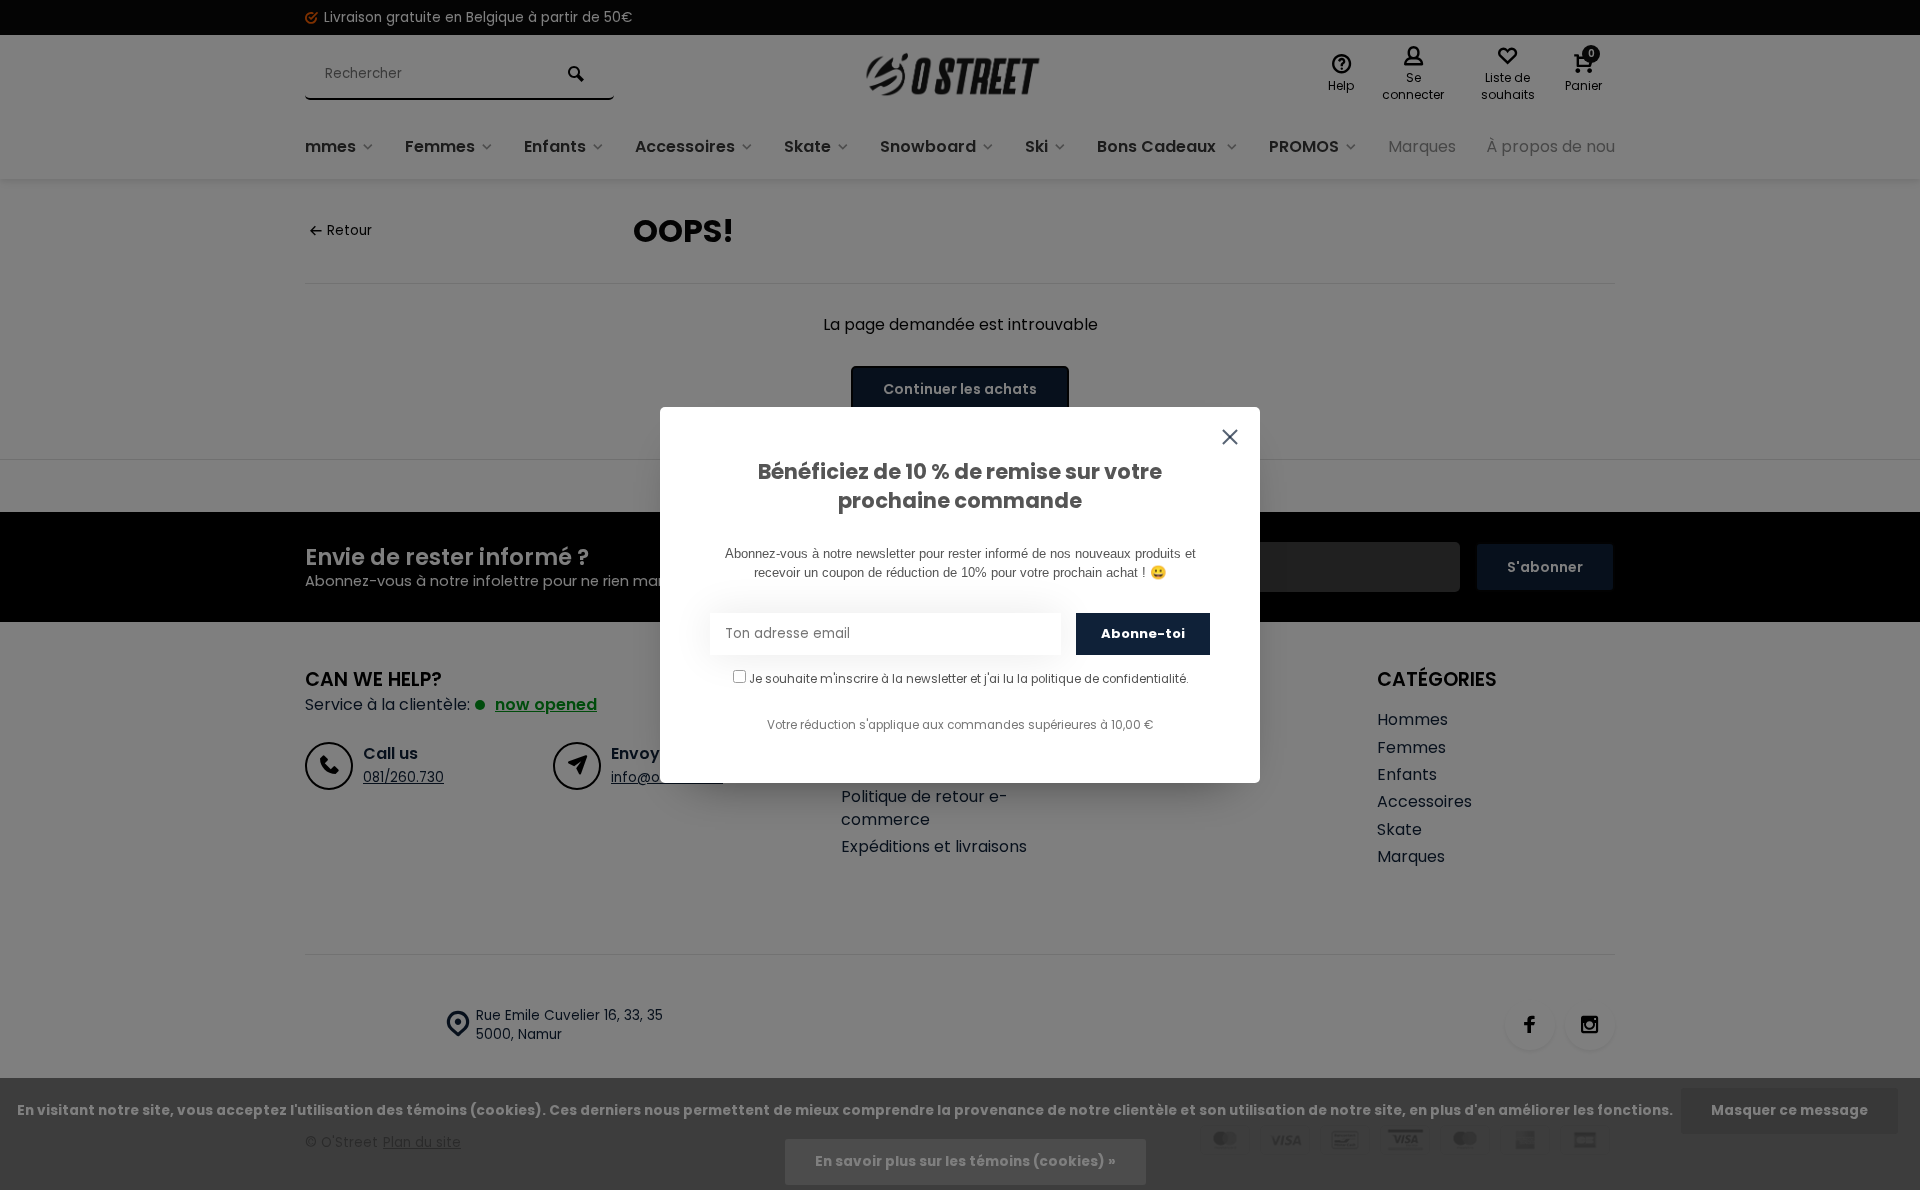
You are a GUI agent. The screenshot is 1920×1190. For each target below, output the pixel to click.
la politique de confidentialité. (1102, 679)
